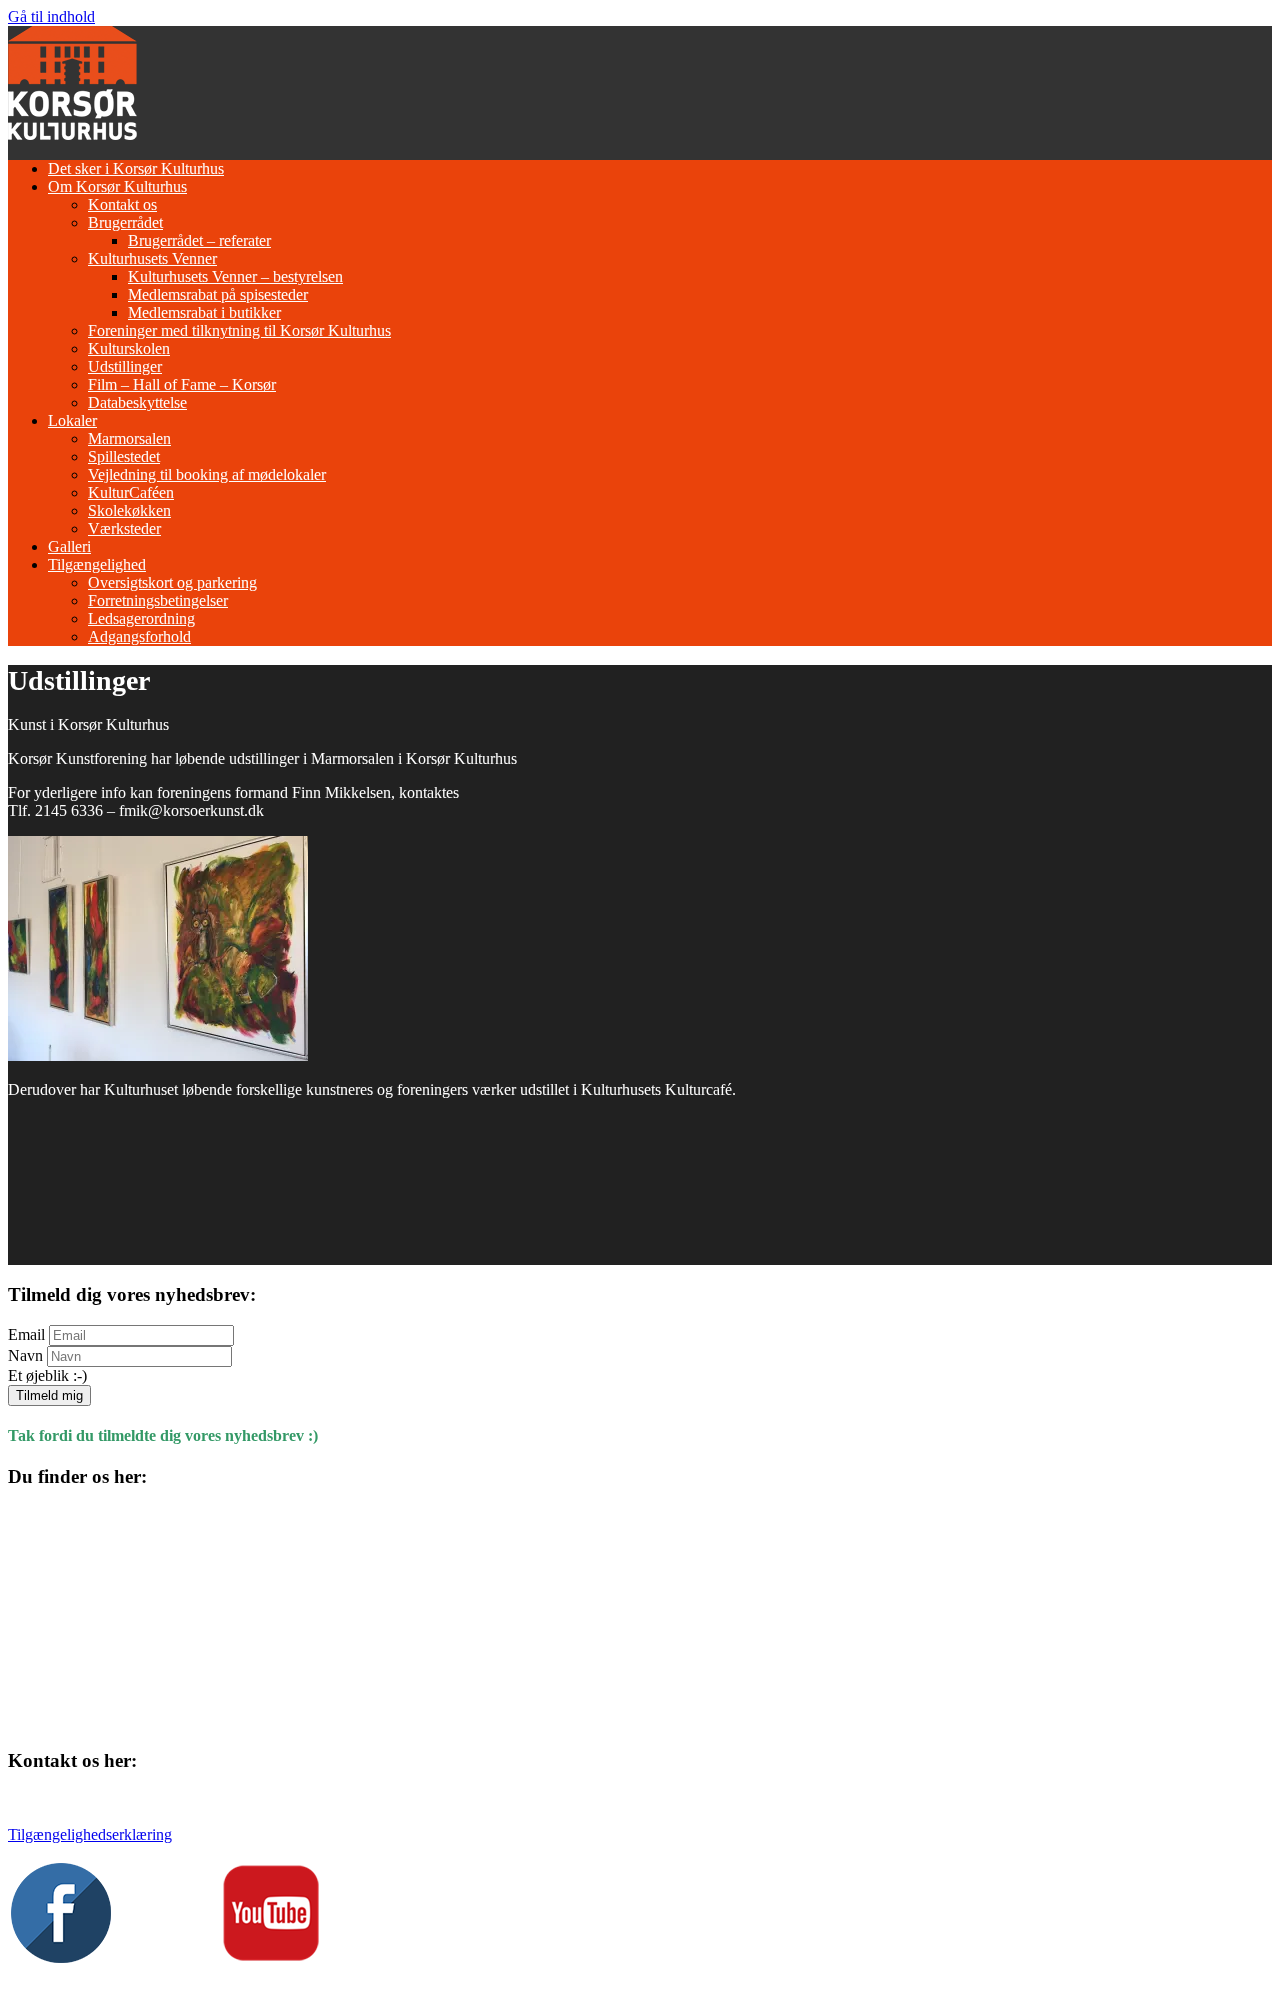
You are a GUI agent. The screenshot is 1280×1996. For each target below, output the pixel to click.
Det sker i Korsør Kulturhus (136, 168)
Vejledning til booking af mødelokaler (207, 474)
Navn (25, 1355)
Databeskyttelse (137, 402)
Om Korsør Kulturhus (117, 186)
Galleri (69, 546)
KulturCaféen (131, 492)
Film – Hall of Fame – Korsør (182, 384)
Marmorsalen (129, 438)
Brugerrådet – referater (199, 240)
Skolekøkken (129, 510)
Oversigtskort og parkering (172, 582)
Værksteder (124, 528)
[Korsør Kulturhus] (72, 134)
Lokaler (72, 420)
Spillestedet (124, 456)
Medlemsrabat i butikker (204, 312)
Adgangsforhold (139, 636)
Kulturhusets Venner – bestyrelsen (235, 276)
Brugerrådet (125, 222)
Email (26, 1334)
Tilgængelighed (97, 564)
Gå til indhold (51, 16)
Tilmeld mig (49, 1395)
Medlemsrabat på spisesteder (218, 294)
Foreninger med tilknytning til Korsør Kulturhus (239, 330)
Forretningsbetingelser (158, 600)
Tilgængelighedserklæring (90, 1834)
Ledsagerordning (141, 618)
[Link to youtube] (271, 1957)
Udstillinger (125, 366)
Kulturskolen (129, 348)
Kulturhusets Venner (152, 258)
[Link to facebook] (61, 1957)
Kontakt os (122, 204)
